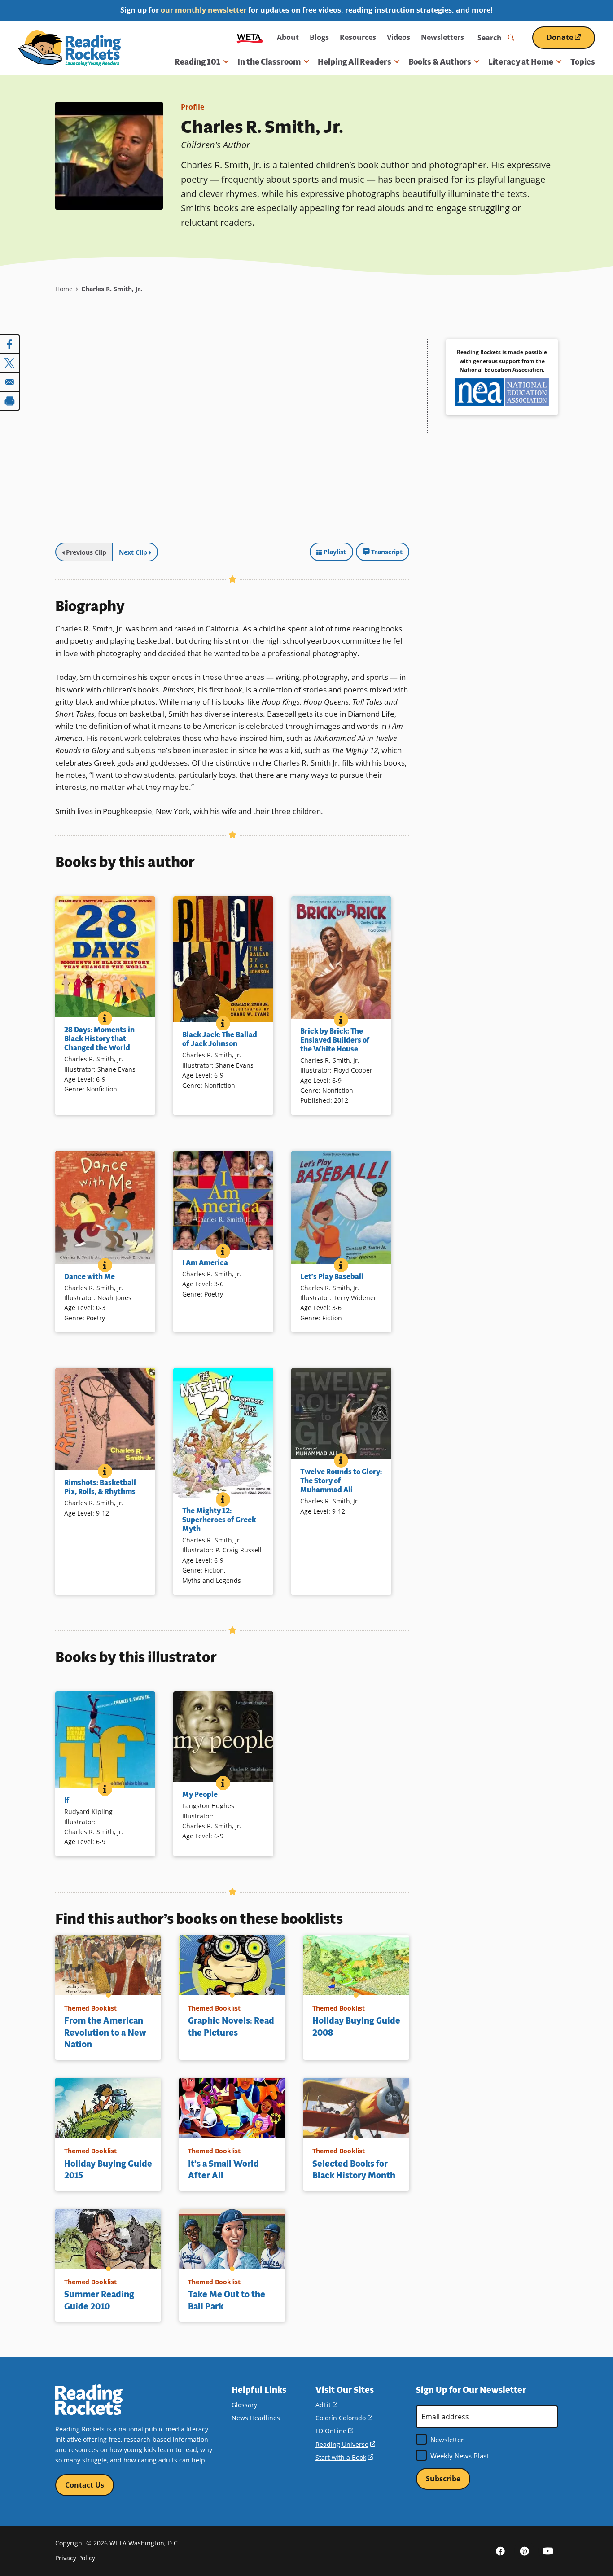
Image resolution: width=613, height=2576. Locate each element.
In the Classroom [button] (269, 62)
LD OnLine (334, 2431)
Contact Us (85, 2485)
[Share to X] (10, 363)
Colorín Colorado (344, 2418)
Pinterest (524, 2550)
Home (64, 289)
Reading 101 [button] (197, 62)
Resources (358, 37)
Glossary (244, 2405)
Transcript (387, 552)
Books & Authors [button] (440, 62)
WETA (250, 37)
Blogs (319, 37)
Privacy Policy (75, 2558)
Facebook (500, 2550)
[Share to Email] (10, 382)
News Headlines (256, 2418)
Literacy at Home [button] (521, 62)
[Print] (10, 401)
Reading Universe (345, 2444)
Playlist (335, 552)
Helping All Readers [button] (355, 62)
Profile (193, 107)
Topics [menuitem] (583, 62)
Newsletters (442, 37)
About (288, 37)
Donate (571, 41)
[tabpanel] (232, 438)
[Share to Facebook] (10, 344)
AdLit (326, 2405)
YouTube (548, 2550)
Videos (398, 37)
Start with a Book (344, 2457)
